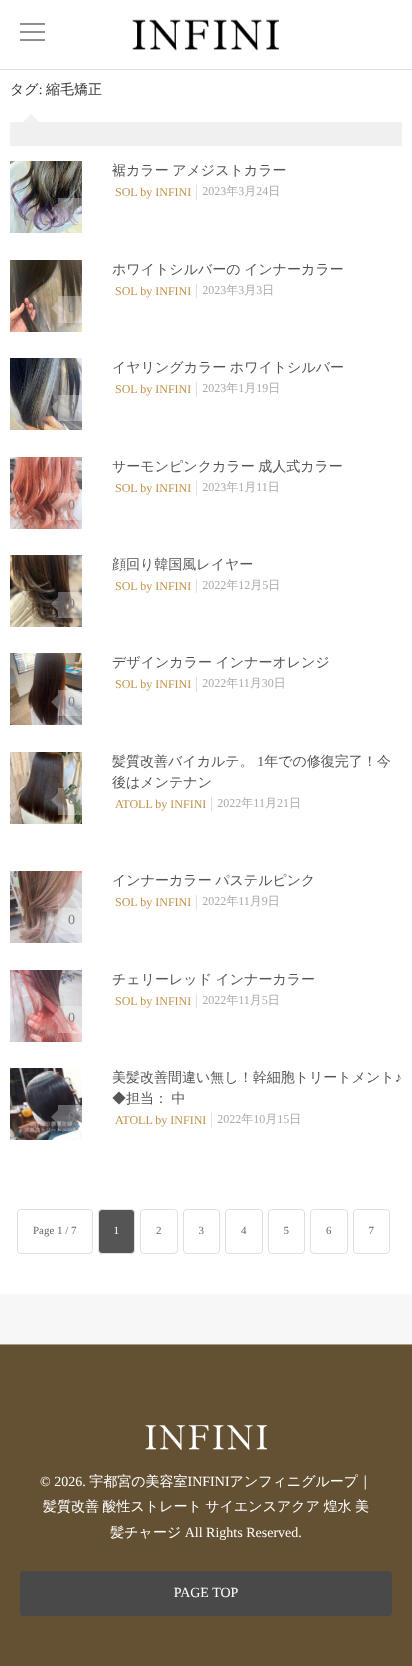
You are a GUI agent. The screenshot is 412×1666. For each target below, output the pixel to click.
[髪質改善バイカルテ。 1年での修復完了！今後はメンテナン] (46, 788)
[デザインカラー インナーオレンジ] (46, 689)
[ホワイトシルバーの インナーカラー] (46, 296)
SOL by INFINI (153, 192)
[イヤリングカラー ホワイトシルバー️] (46, 394)
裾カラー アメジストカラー (199, 171)
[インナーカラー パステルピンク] (46, 907)
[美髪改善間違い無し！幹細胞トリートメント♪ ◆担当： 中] (46, 1104)
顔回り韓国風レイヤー (182, 565)
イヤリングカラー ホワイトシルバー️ (228, 368)
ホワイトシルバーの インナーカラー (228, 270)
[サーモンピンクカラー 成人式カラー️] (46, 493)
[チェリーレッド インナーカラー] (46, 1006)
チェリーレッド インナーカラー (213, 980)
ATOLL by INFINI (160, 804)
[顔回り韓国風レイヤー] (46, 591)
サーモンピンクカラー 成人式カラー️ (227, 467)
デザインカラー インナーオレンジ (221, 663)
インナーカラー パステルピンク (213, 881)
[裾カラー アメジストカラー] (46, 197)
